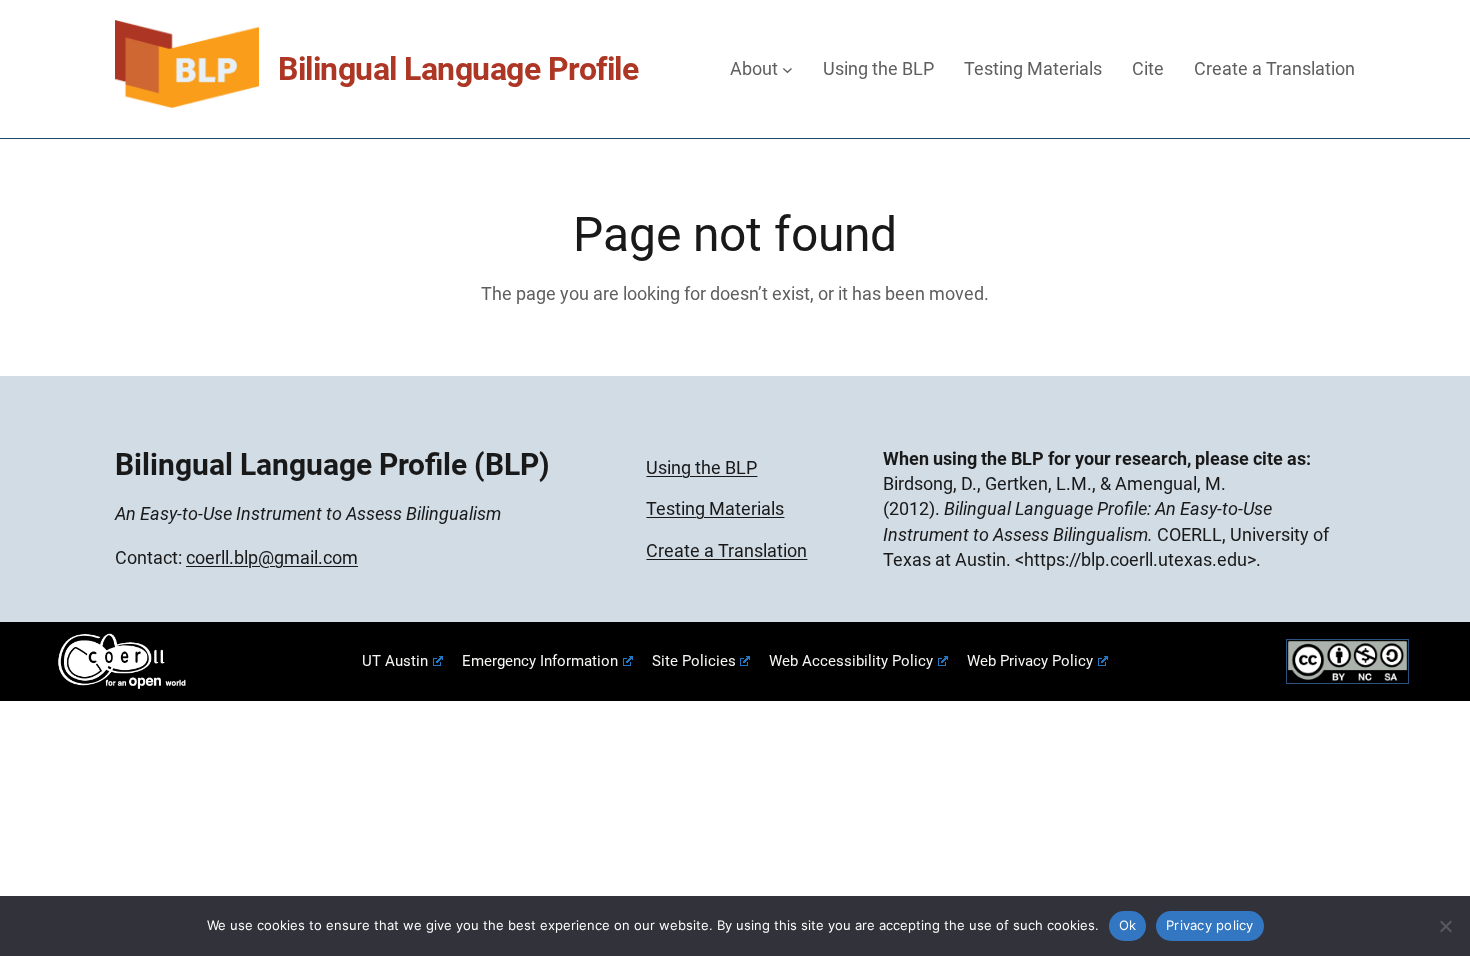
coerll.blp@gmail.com (272, 557)
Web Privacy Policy (1030, 661)
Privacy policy (1210, 925)
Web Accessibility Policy (851, 661)
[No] (1445, 926)
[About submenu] (787, 68)
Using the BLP (701, 467)
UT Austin (395, 661)
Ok (1128, 925)
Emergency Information (540, 661)
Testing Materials (715, 508)
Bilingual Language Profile (458, 69)
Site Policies (694, 661)
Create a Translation (726, 550)
